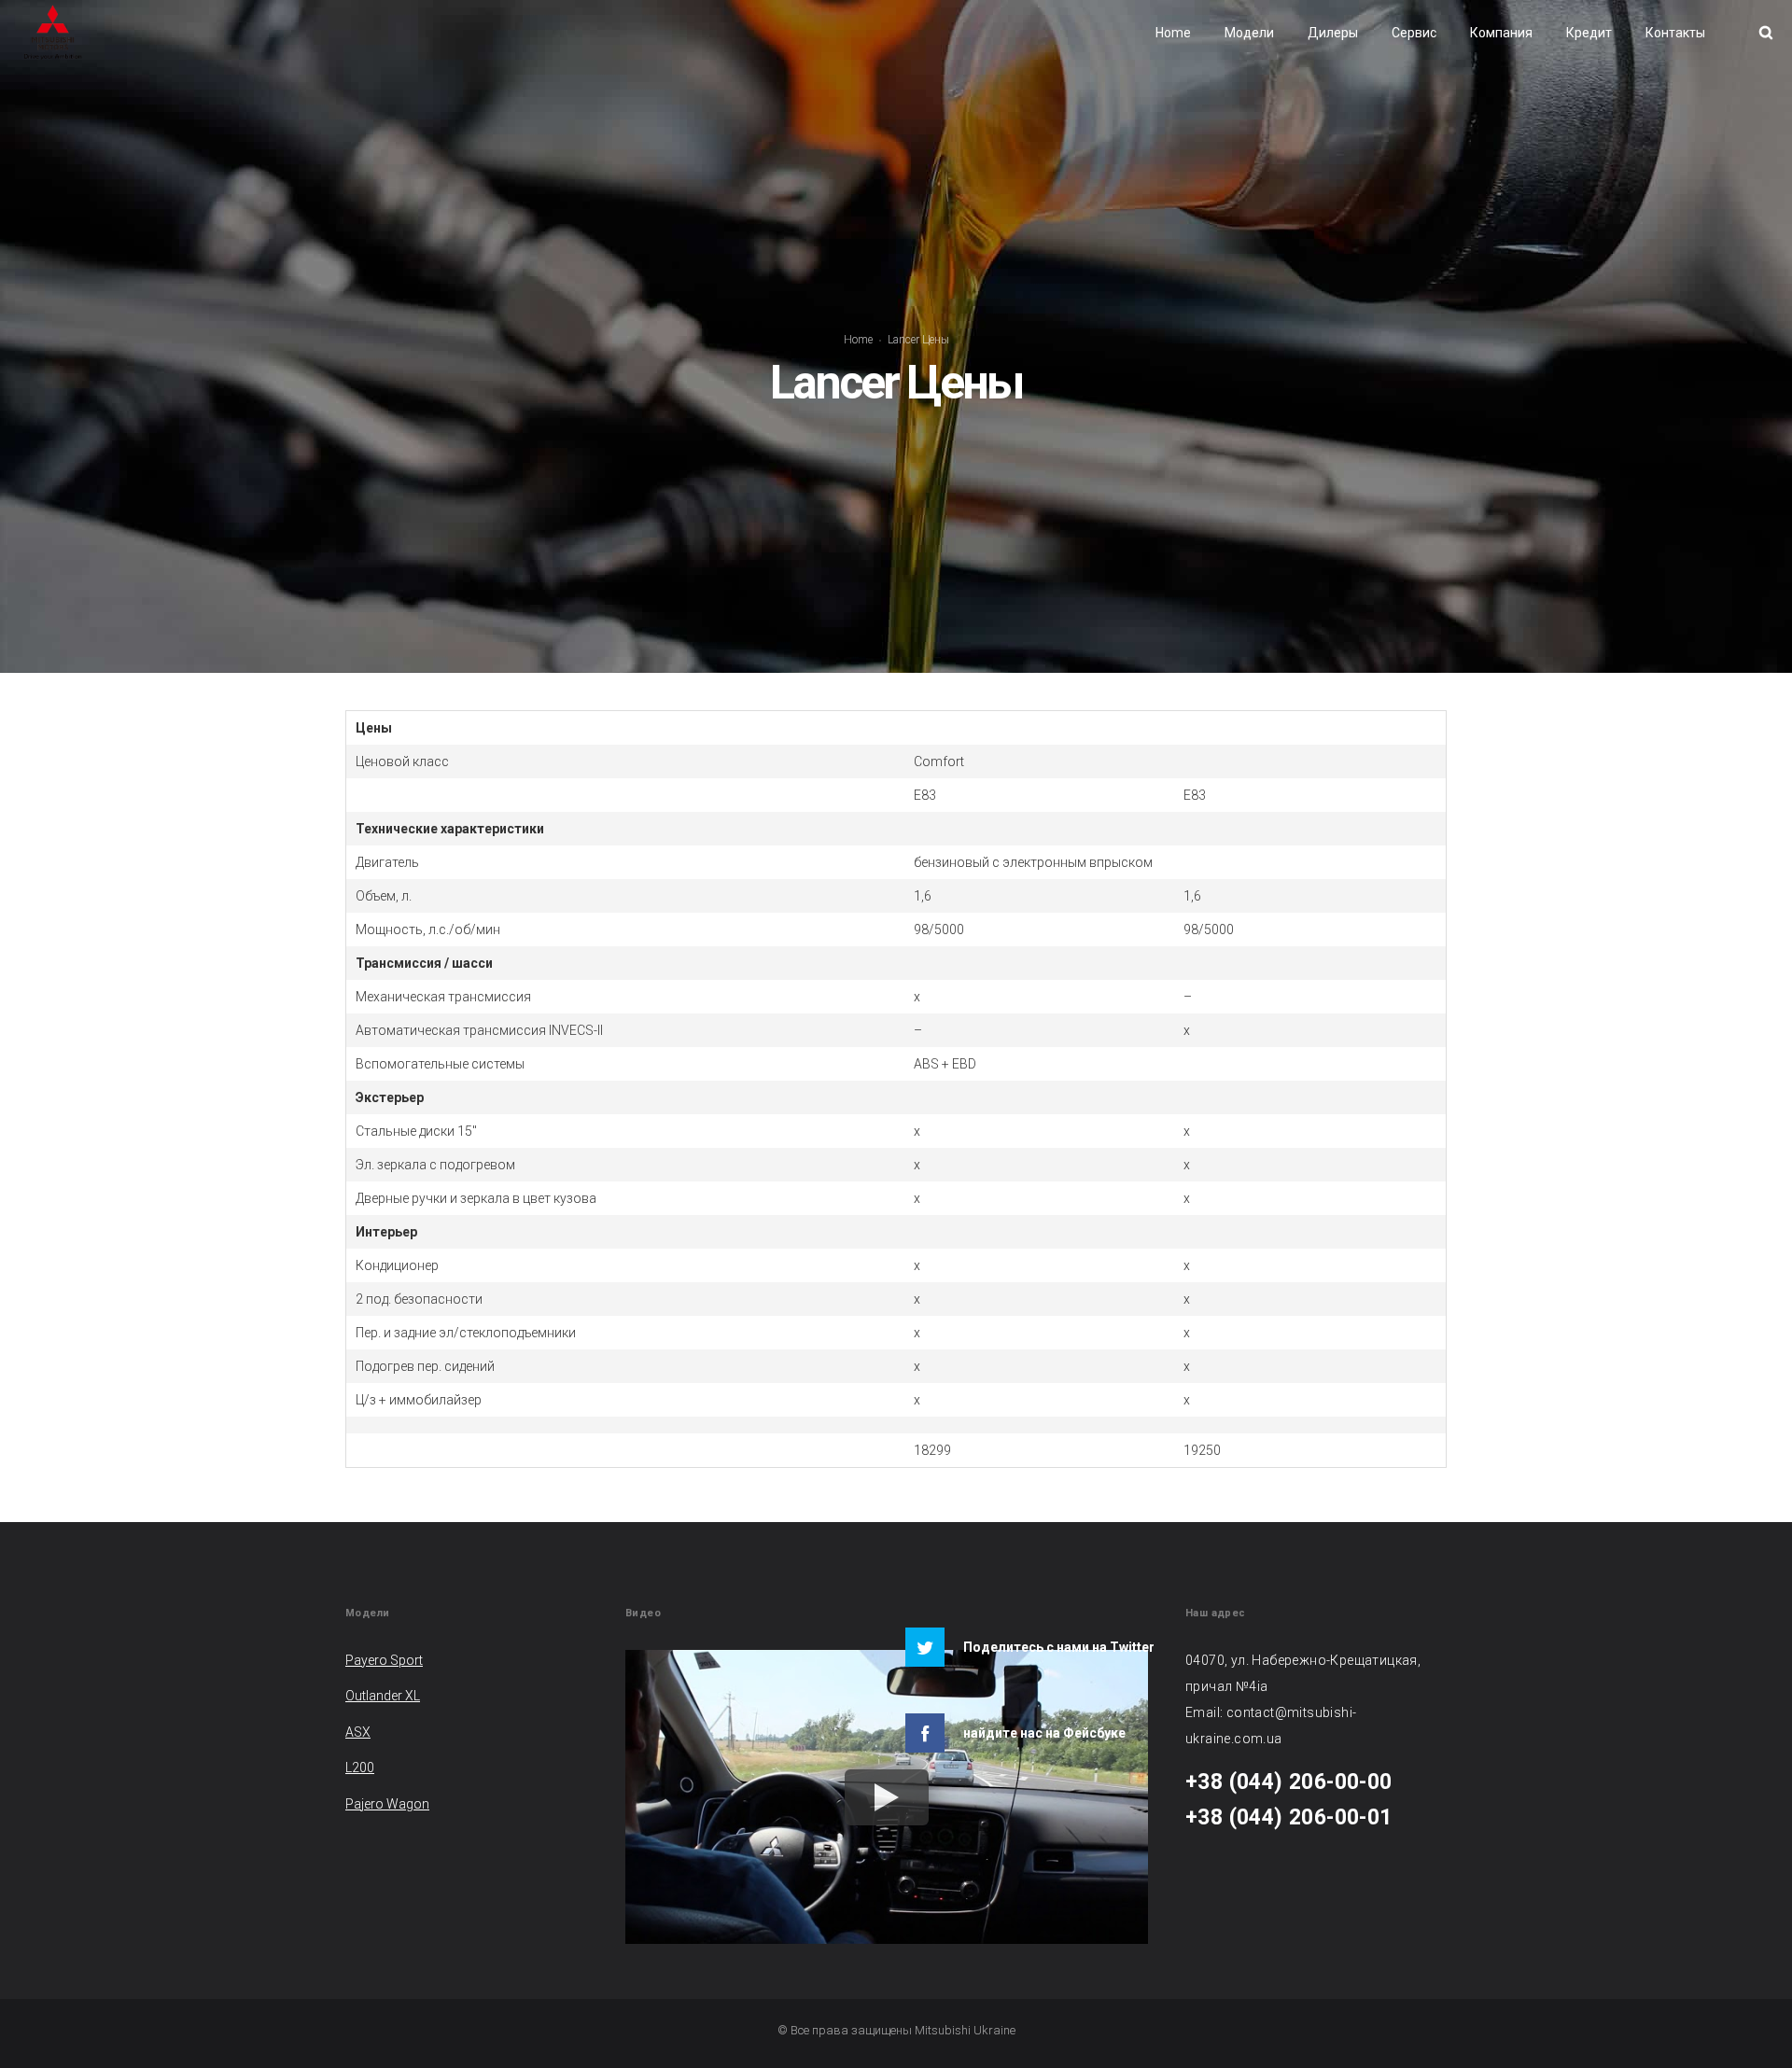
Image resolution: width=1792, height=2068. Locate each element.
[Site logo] (53, 33)
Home (858, 340)
